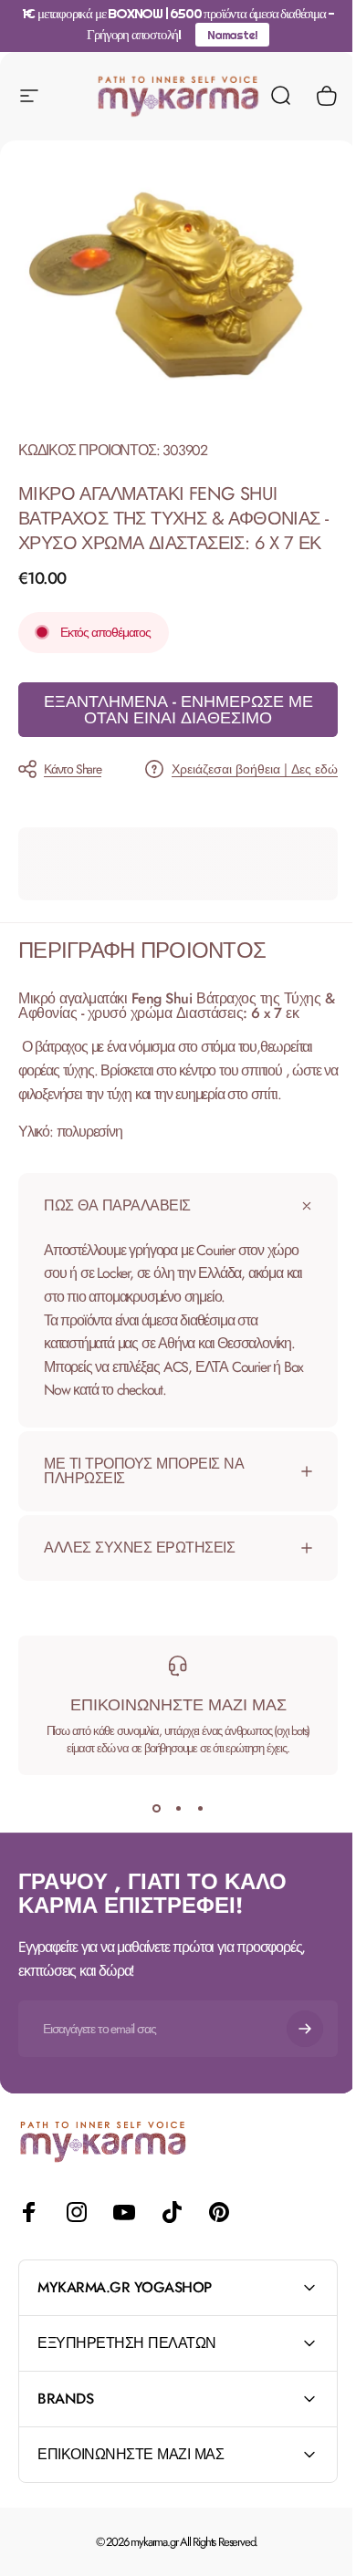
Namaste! (232, 35)
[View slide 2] (172, 1823)
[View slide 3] (194, 1823)
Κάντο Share (73, 769)
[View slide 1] (150, 1823)
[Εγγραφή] (291, 2043)
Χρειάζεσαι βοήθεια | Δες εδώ (255, 770)
